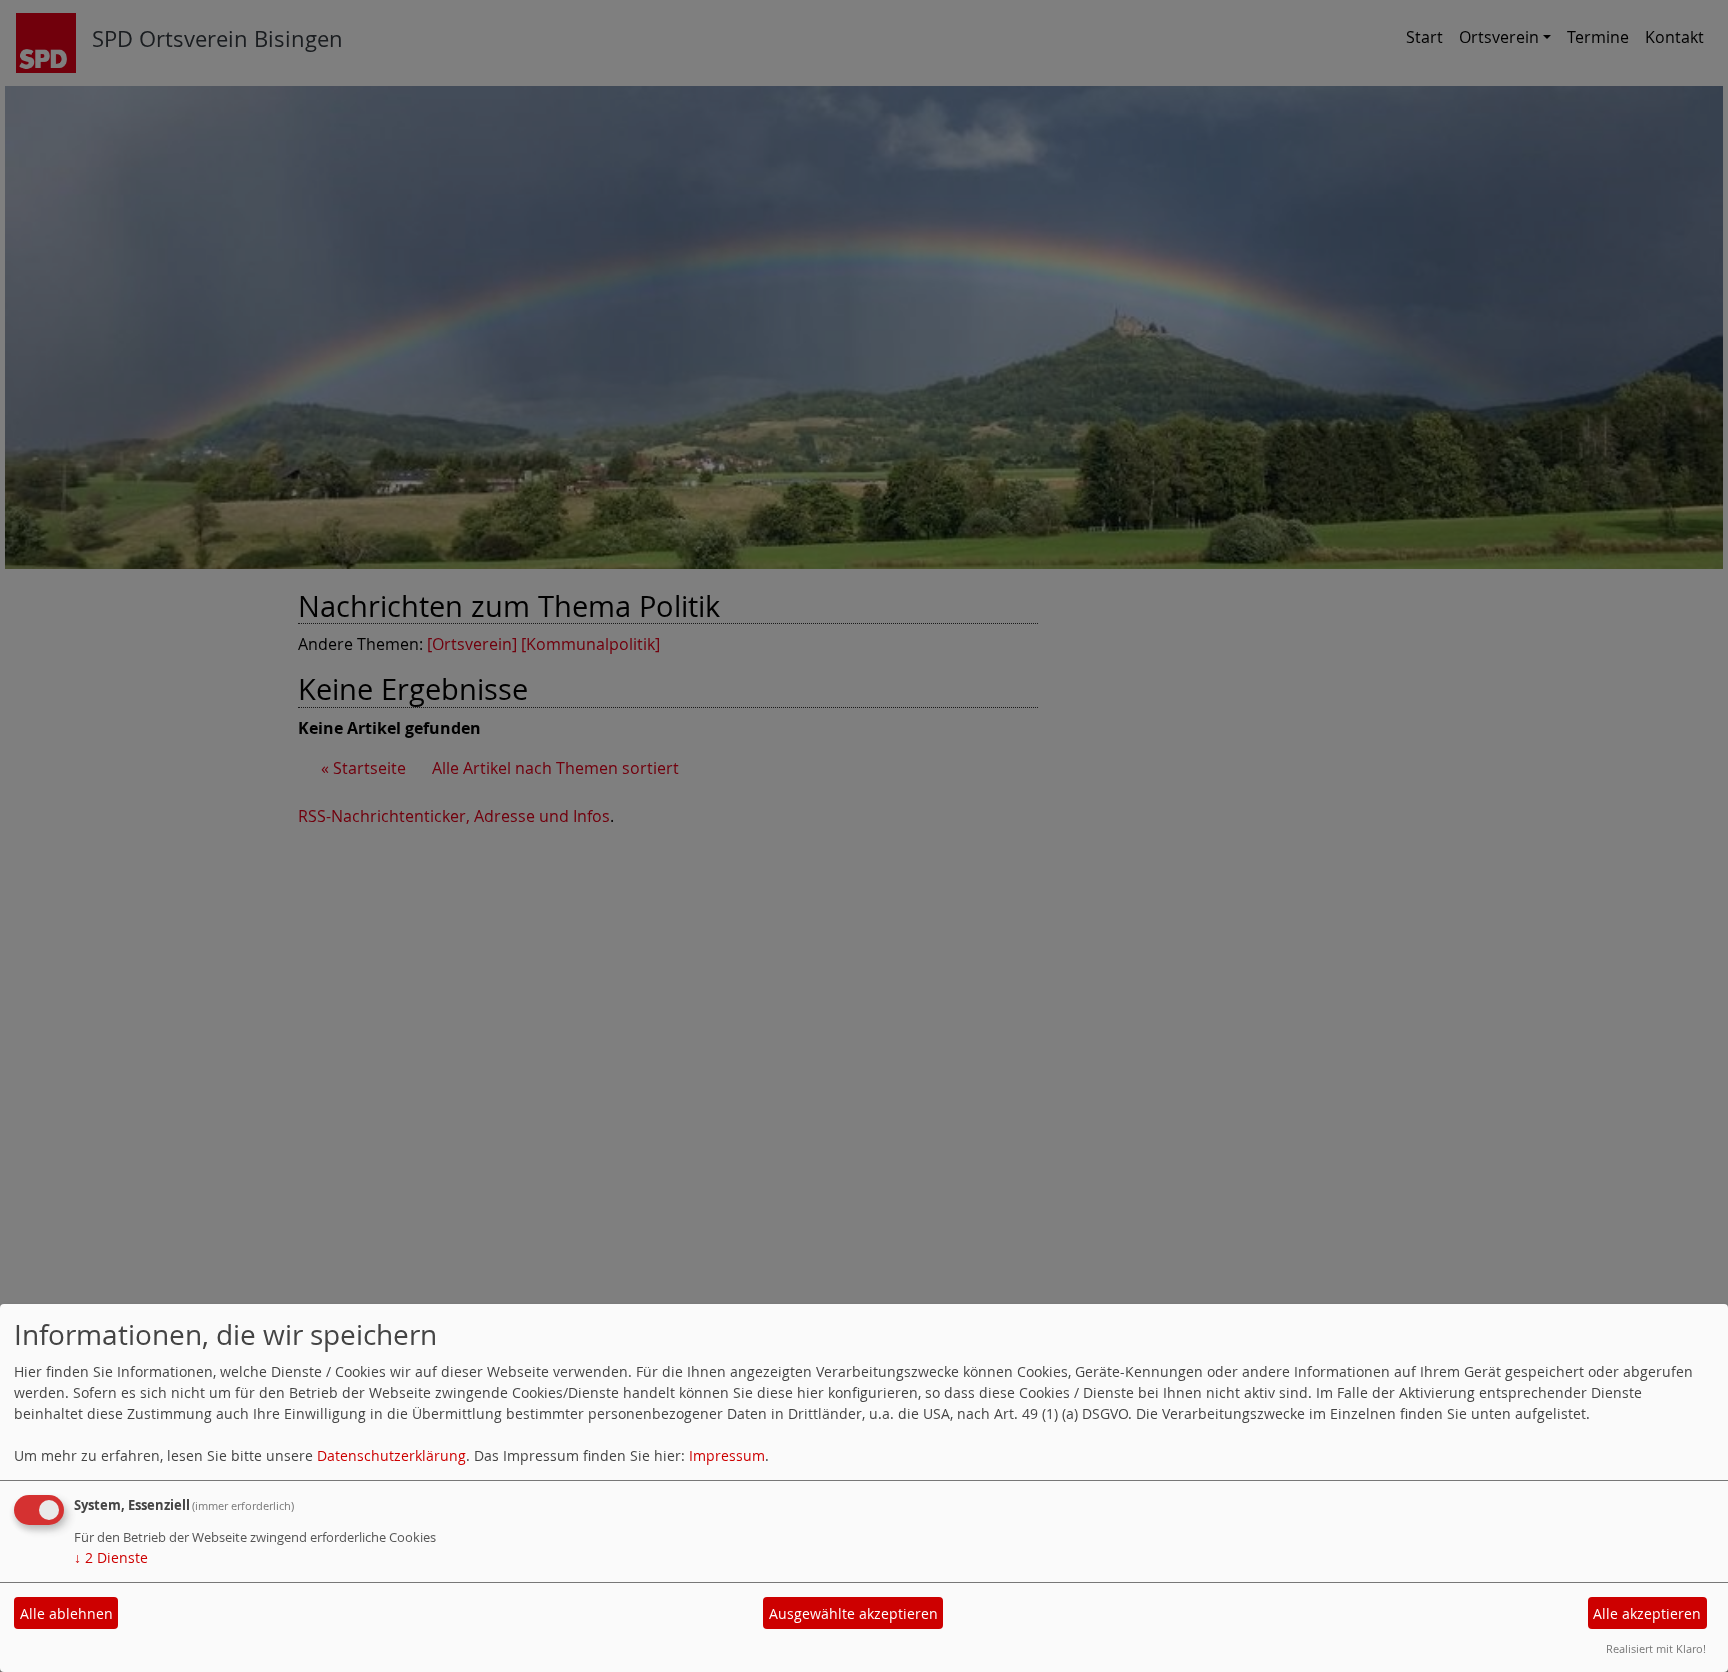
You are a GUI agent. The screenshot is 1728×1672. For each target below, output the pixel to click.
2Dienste (111, 1557)
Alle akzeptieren (1647, 1613)
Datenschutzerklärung (391, 1455)
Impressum (727, 1455)
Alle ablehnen (66, 1613)
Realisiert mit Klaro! (1656, 1648)
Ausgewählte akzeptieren (853, 1613)
